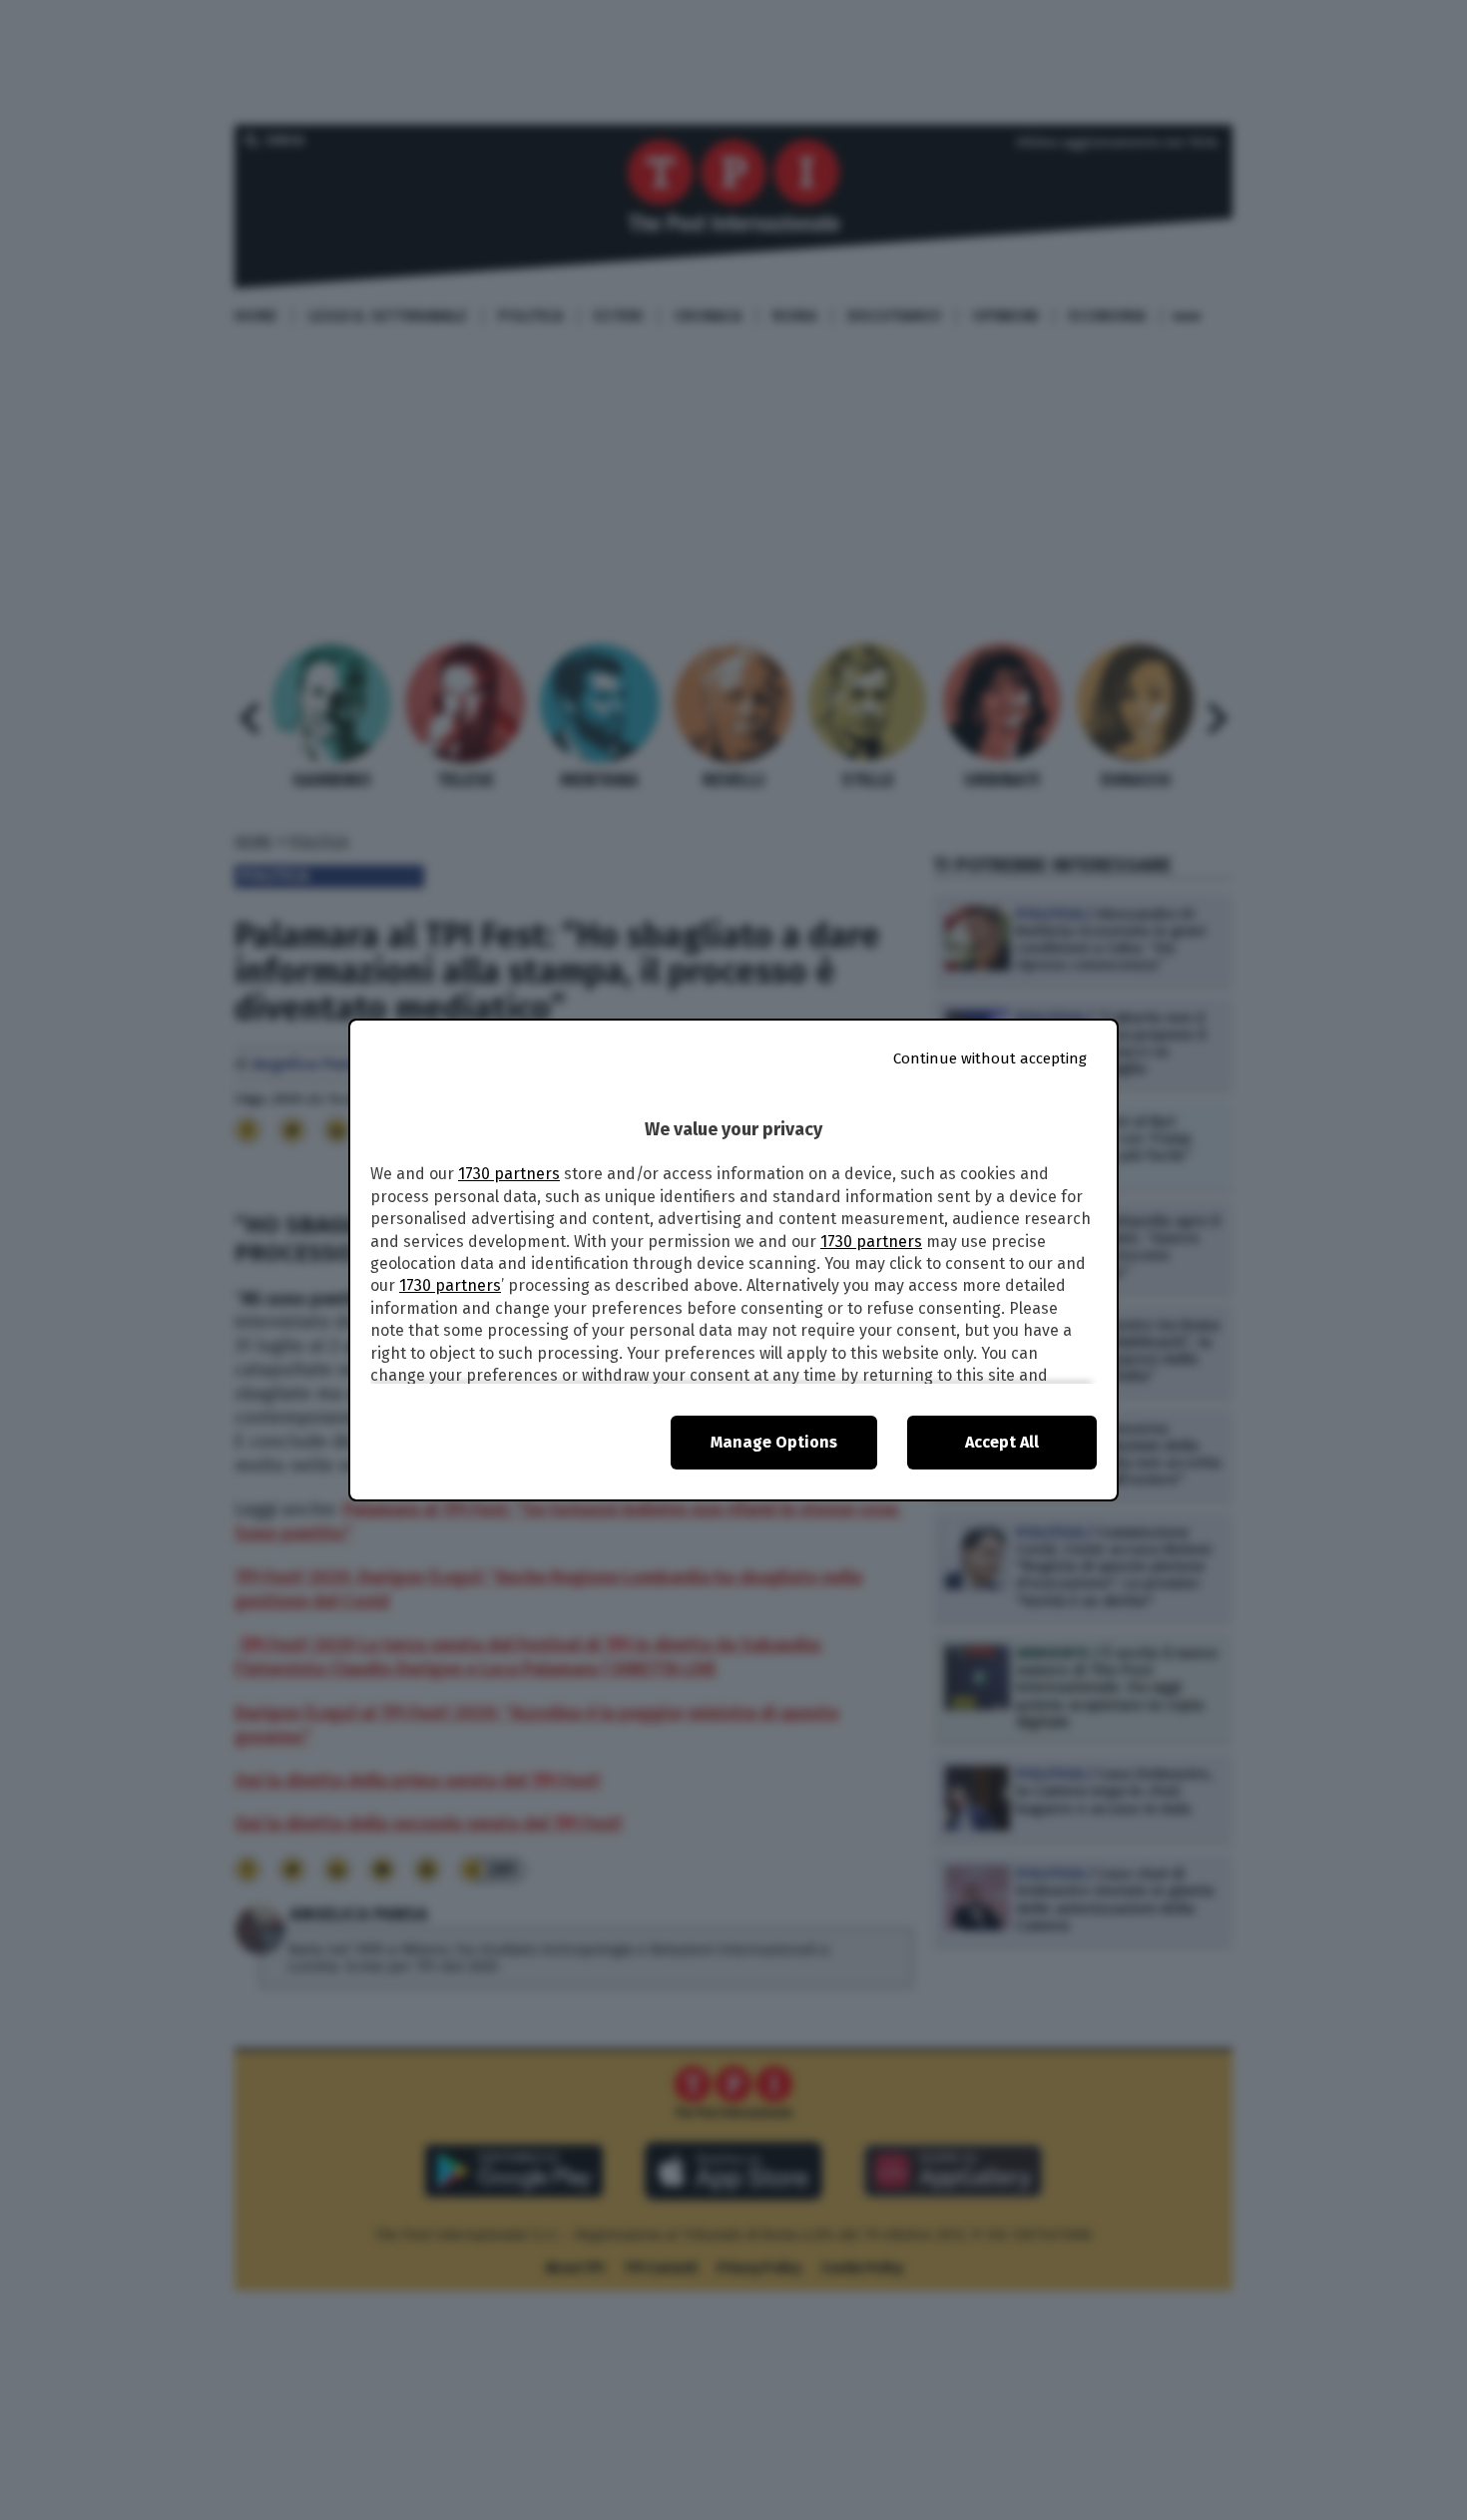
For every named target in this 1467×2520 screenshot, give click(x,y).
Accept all (1002, 1442)
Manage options (774, 1442)
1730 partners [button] (509, 1174)
